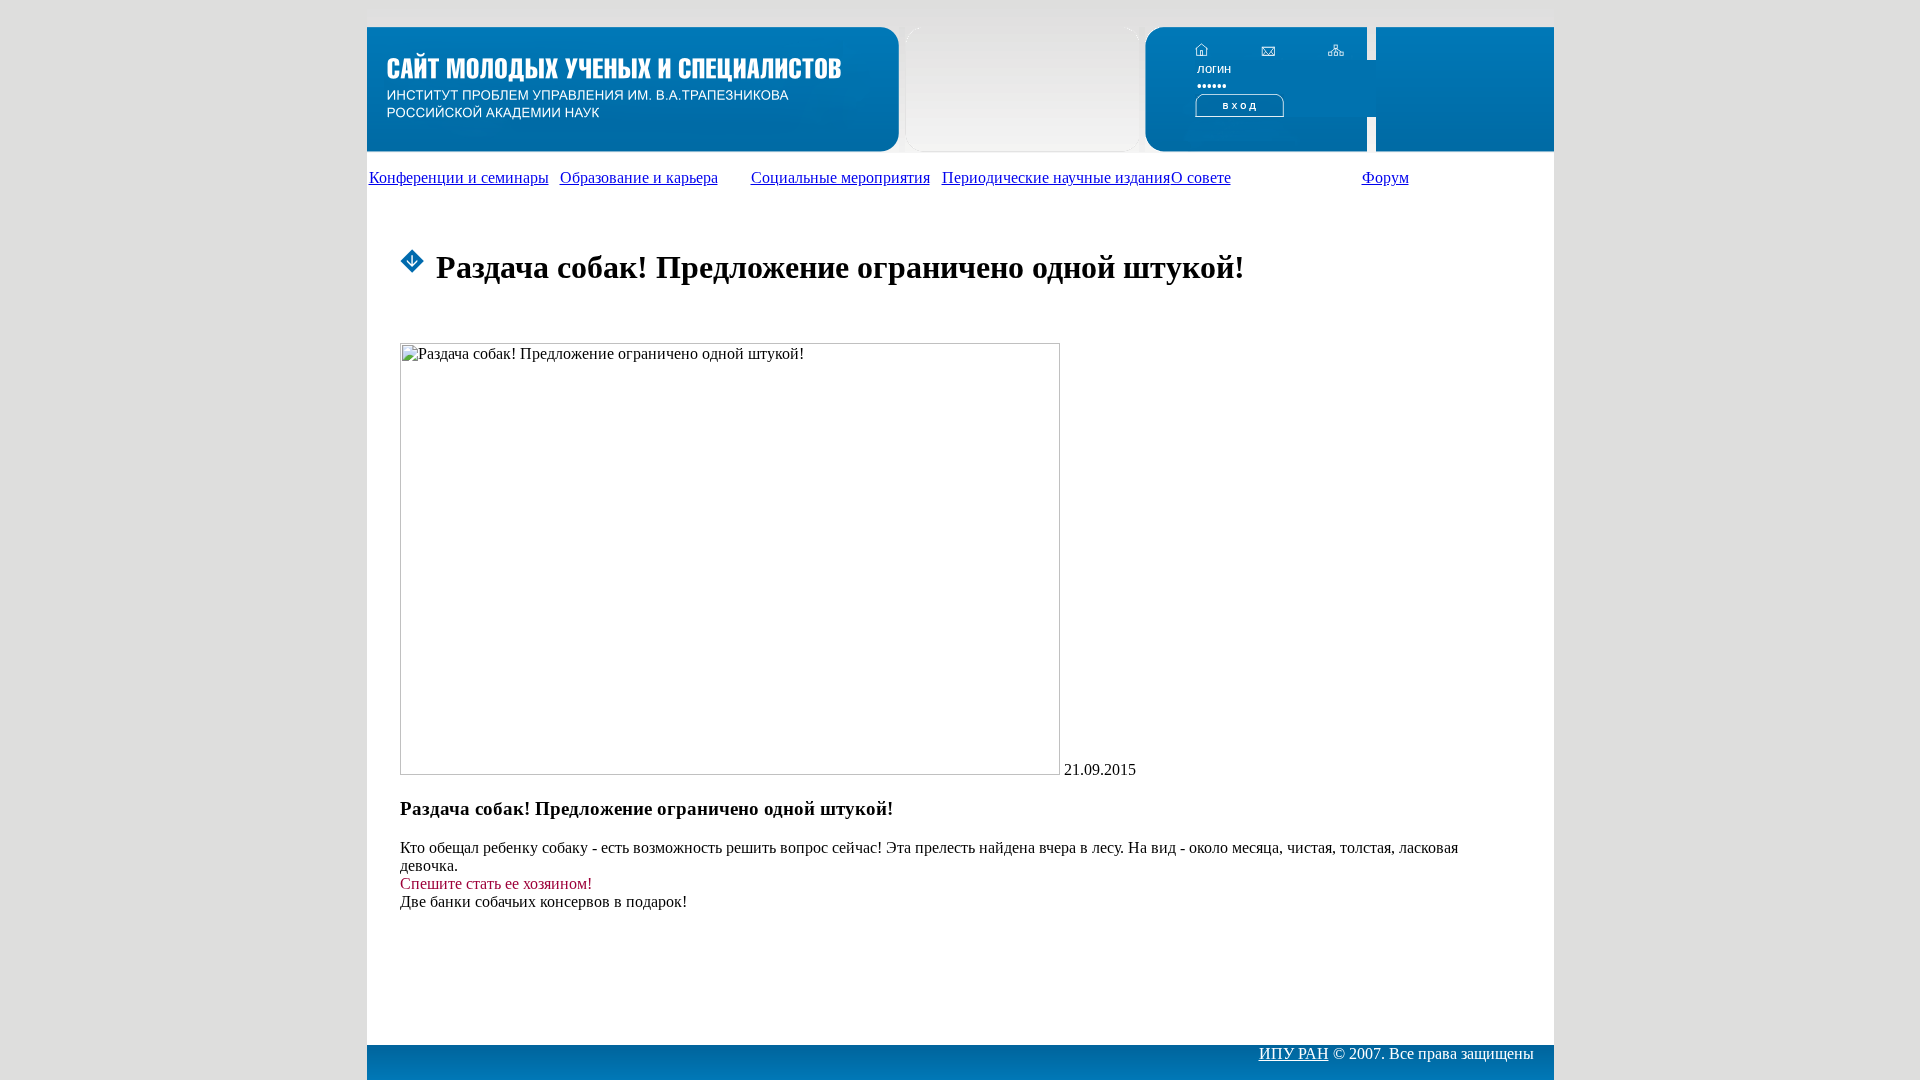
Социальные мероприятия (840, 177)
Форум (1385, 177)
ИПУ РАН (1294, 1053)
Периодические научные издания (1056, 177)
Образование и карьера (639, 177)
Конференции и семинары (459, 177)
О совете (1201, 177)
